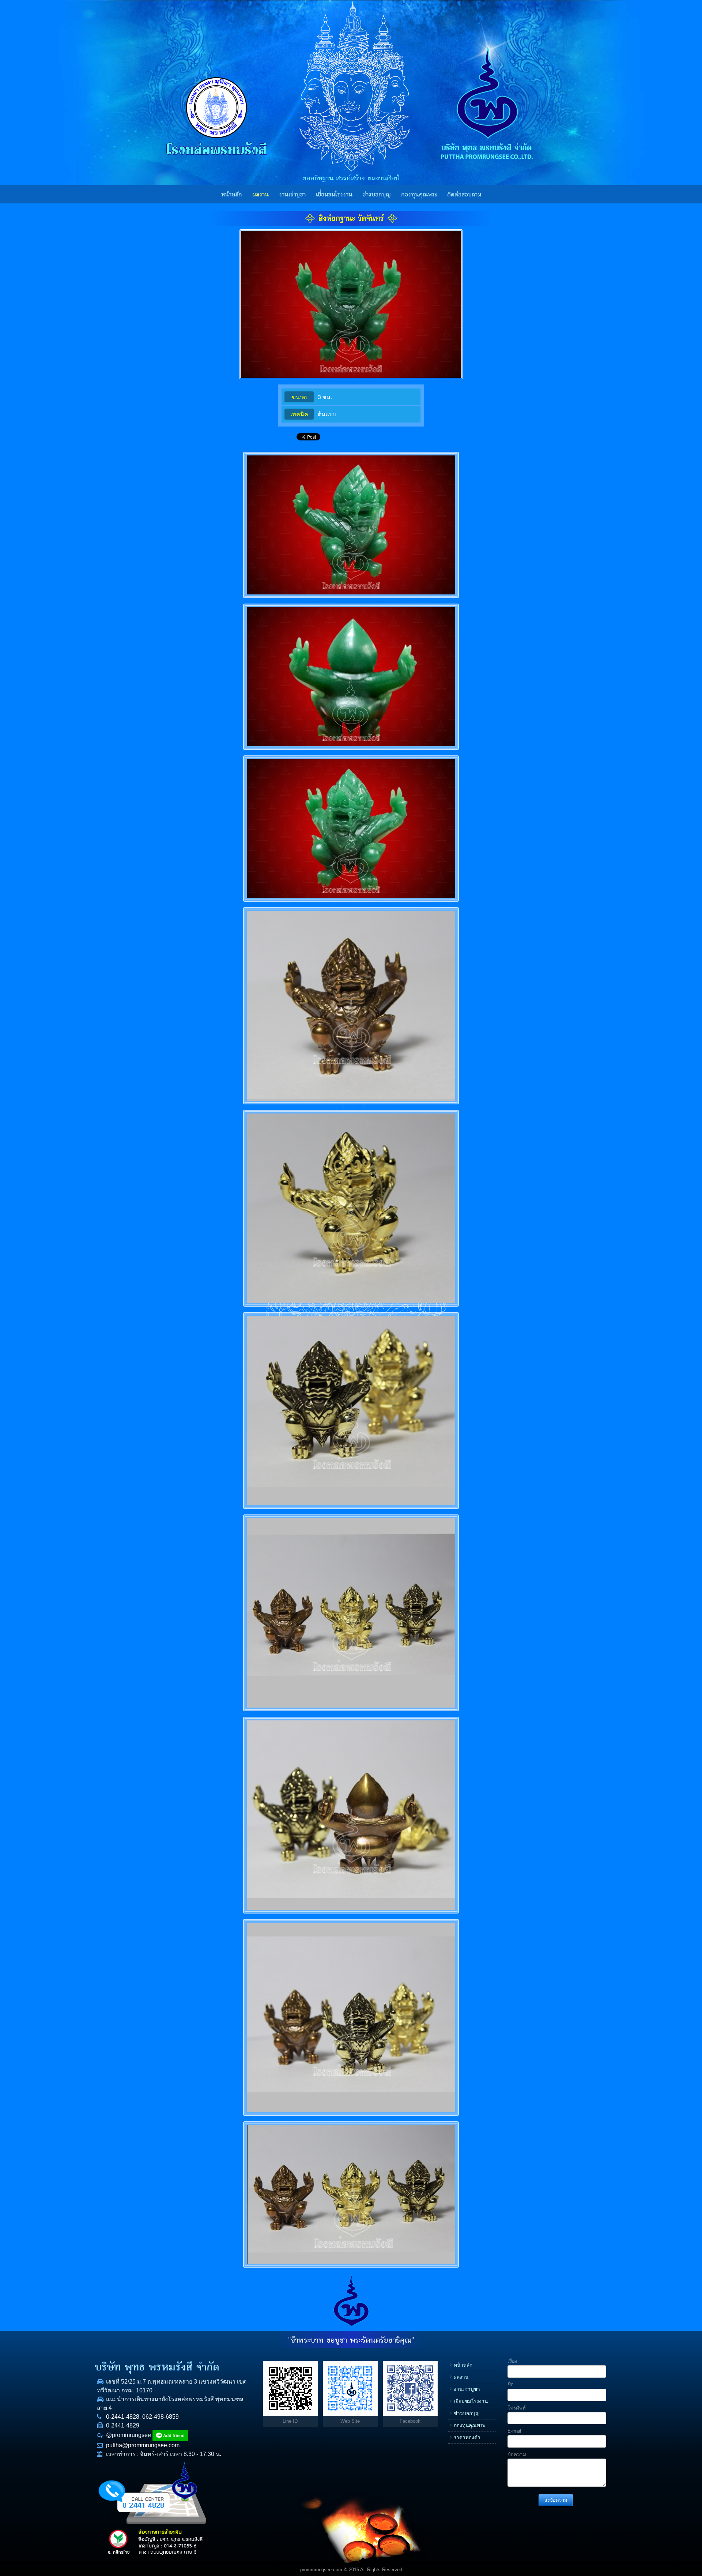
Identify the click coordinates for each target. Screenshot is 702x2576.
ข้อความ (517, 2454)
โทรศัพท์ (517, 2408)
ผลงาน (261, 195)
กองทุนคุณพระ (419, 195)
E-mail (514, 2431)
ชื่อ (511, 2385)
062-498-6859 (161, 2417)
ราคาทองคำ (467, 2438)
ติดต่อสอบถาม (464, 195)
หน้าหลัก (232, 195)
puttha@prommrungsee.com (143, 2445)
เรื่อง (512, 2361)
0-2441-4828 (123, 2417)
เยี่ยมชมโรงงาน (334, 195)
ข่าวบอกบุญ (377, 195)
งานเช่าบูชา (292, 195)
